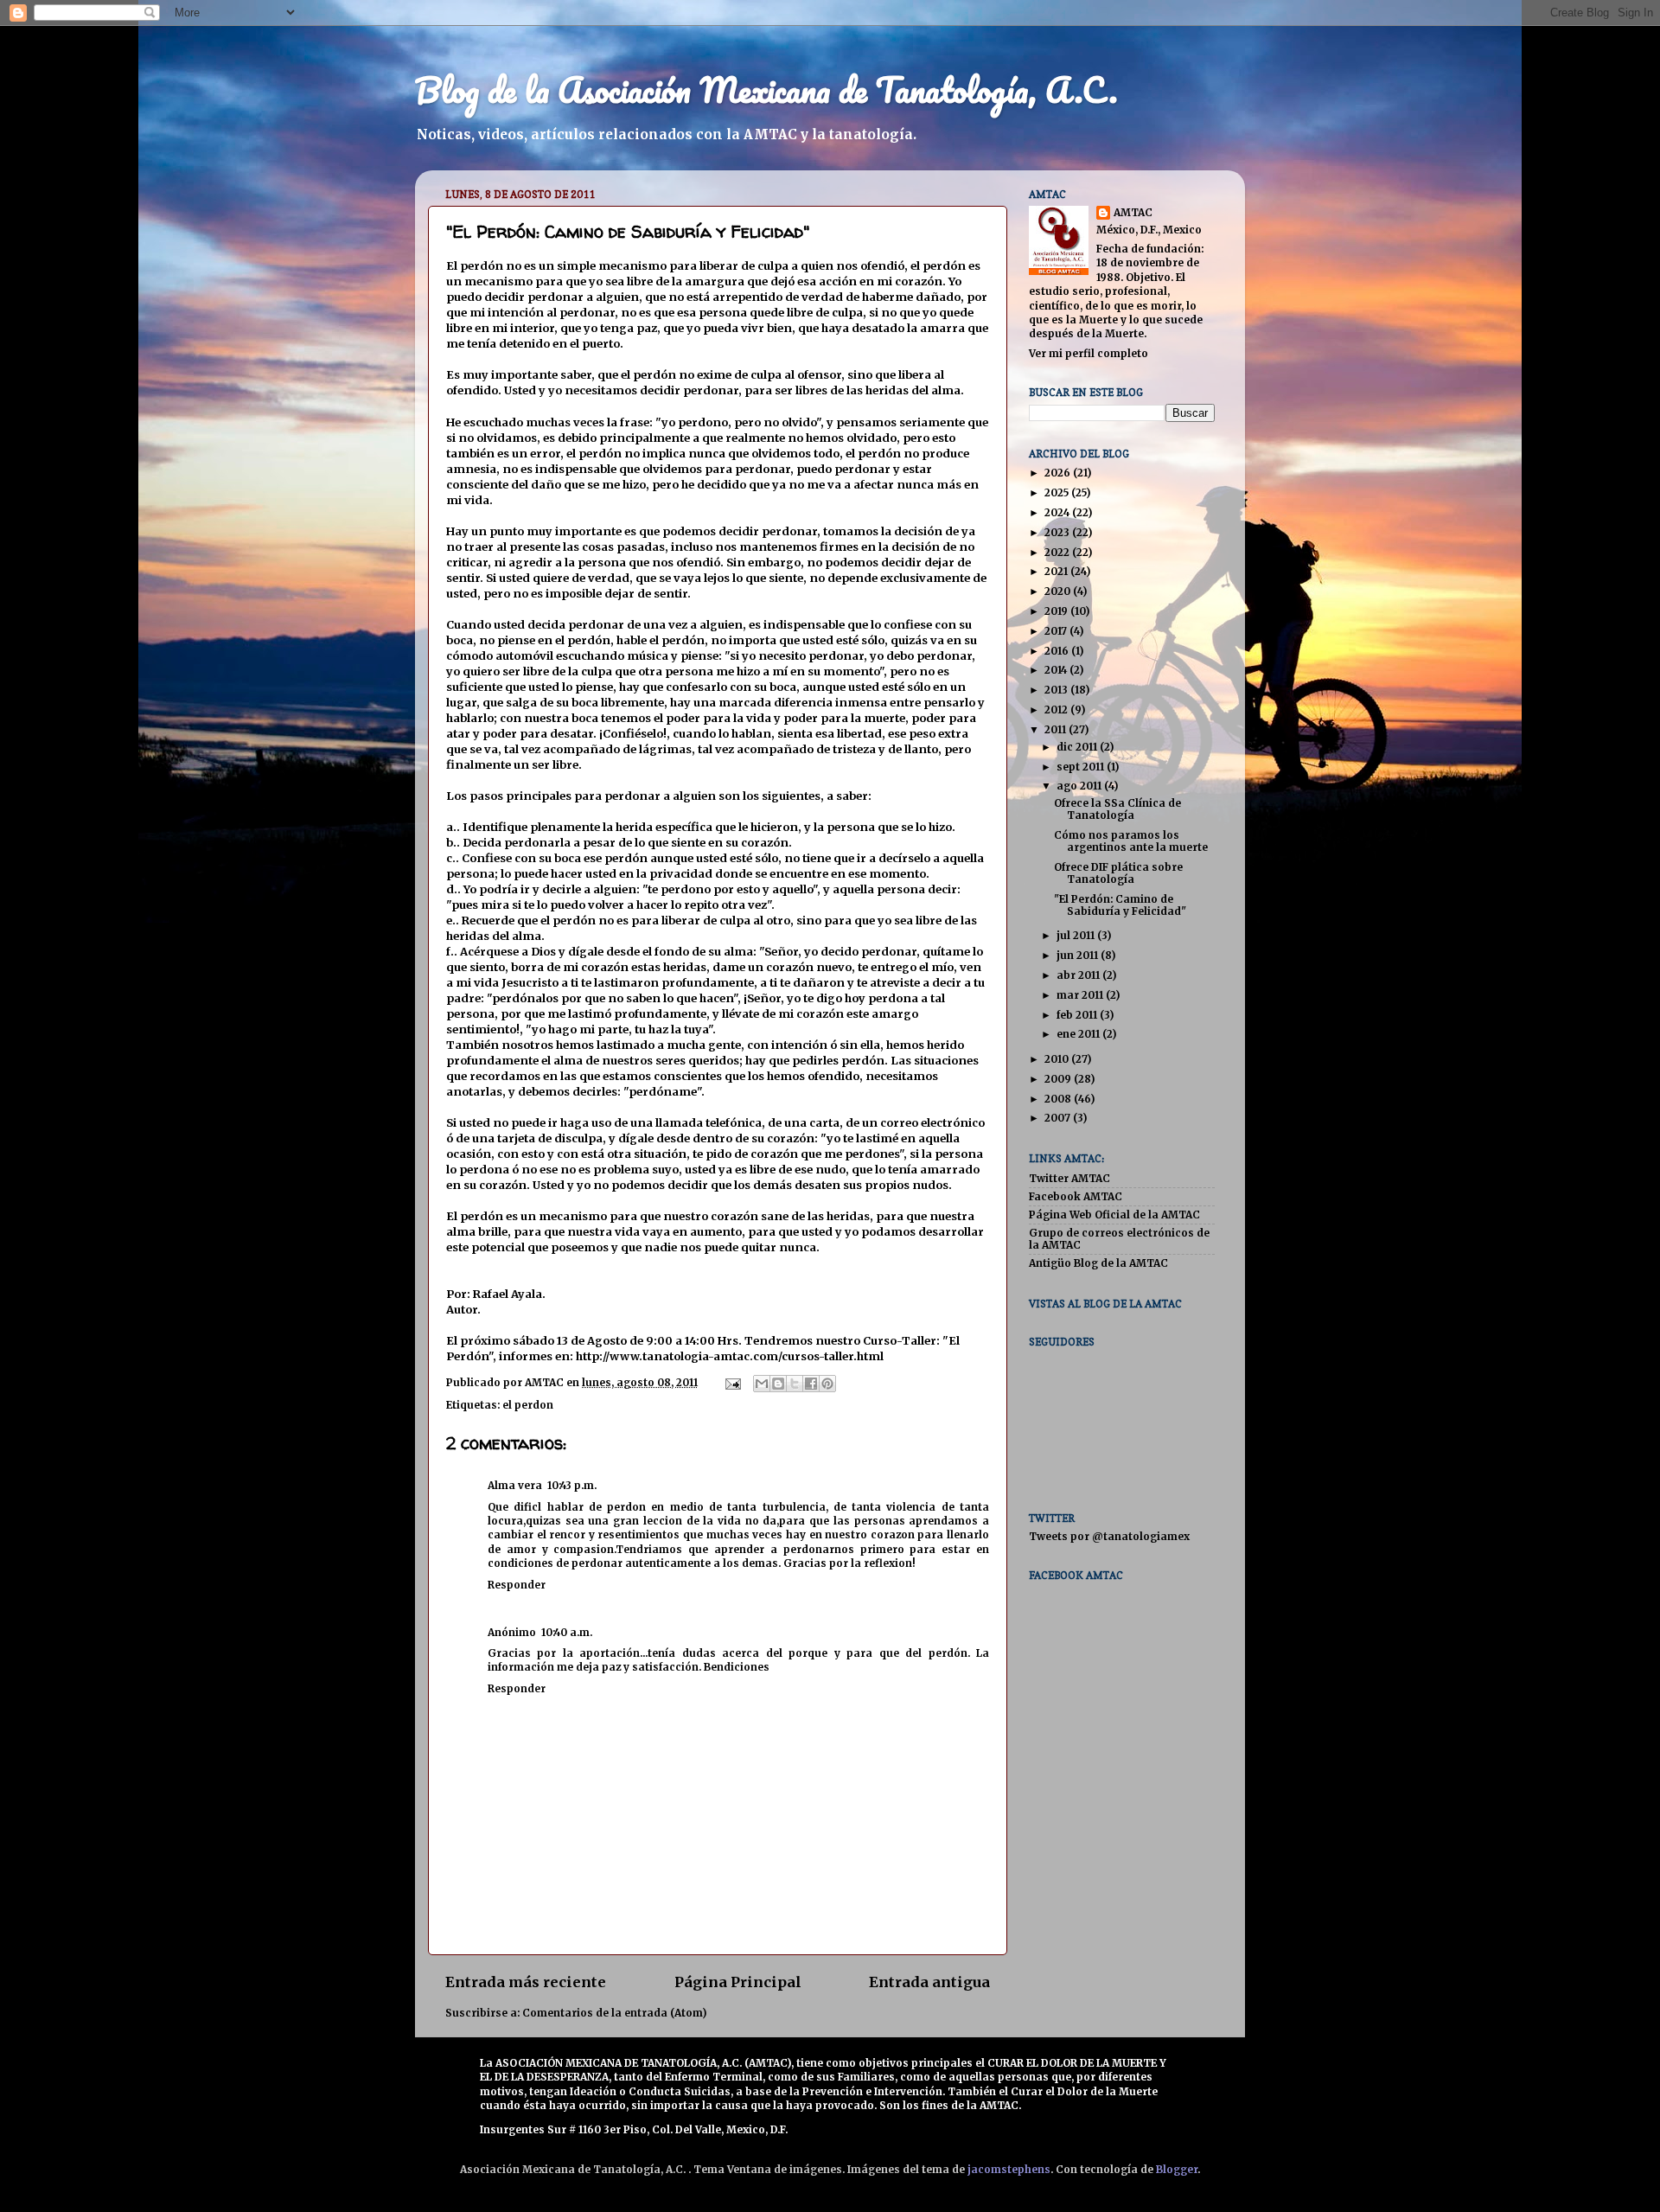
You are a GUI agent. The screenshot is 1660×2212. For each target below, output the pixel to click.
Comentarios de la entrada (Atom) (614, 2013)
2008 (1059, 1099)
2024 (1058, 512)
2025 (1058, 492)
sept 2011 (1082, 767)
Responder (517, 1585)
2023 (1058, 532)
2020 (1059, 591)
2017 (1057, 631)
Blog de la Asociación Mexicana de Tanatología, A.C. (766, 90)
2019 (1057, 611)
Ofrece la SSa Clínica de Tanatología (1117, 809)
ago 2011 (1080, 786)
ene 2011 (1079, 1034)
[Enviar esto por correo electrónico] (762, 1384)
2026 (1059, 473)
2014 (1057, 670)
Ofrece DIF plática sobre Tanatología (1118, 873)
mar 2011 (1081, 995)
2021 (1057, 571)
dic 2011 (1078, 747)
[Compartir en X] (795, 1384)
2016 (1058, 651)
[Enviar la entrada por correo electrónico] (732, 1382)
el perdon (528, 1405)
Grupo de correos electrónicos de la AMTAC (1119, 1239)
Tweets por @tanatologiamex (1109, 1536)
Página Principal (738, 1982)
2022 (1058, 552)
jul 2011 (1077, 935)
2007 (1059, 1118)
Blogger (1177, 2169)
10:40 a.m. (567, 1632)
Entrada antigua (929, 1982)
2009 (1059, 1079)
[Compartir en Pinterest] (827, 1384)
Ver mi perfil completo (1089, 353)
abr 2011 (1079, 975)
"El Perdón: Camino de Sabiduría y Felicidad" (1120, 905)
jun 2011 (1079, 955)
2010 (1058, 1059)
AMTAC (1133, 212)
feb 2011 (1078, 1015)
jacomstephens (1009, 2169)
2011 (1057, 729)
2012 (1057, 710)
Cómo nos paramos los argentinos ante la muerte (1131, 841)
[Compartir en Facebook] (811, 1384)
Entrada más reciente (526, 1982)
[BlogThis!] (778, 1384)
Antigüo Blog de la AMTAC (1098, 1263)
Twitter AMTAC (1069, 1178)
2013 (1057, 690)
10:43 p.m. (572, 1485)
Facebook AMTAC (1076, 1196)
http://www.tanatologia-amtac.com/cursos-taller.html (730, 1356)
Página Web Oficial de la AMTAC (1114, 1215)
